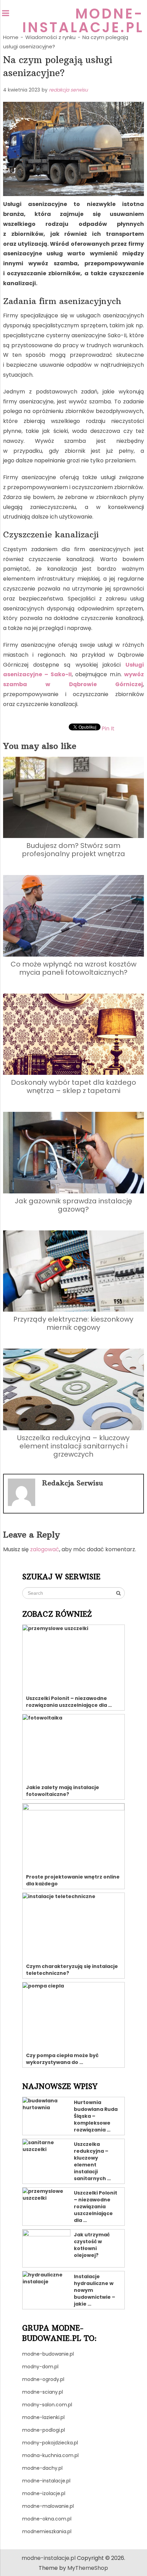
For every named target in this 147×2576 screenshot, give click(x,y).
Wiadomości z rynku (50, 37)
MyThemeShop (88, 2568)
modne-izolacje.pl (44, 2493)
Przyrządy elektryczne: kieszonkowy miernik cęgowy (73, 1323)
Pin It (108, 728)
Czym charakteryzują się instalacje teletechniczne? (72, 1970)
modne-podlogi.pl (44, 2430)
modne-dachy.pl (42, 2468)
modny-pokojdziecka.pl (50, 2443)
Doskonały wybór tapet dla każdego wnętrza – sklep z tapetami (73, 1086)
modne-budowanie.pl (48, 2354)
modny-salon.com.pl (47, 2405)
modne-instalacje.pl (83, 21)
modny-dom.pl (40, 2367)
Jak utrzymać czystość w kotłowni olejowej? (92, 2245)
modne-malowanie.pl (48, 2506)
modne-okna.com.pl (47, 2519)
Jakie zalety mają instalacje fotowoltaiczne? (63, 1791)
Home (11, 37)
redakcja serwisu (68, 90)
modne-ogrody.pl (43, 2379)
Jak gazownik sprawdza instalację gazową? (73, 1205)
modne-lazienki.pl (43, 2417)
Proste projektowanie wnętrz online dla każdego (73, 1880)
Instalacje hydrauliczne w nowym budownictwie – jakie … (95, 2290)
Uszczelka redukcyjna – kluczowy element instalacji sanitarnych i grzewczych (73, 1446)
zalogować (45, 1549)
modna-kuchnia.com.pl (50, 2455)
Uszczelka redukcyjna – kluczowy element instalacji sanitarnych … (92, 2161)
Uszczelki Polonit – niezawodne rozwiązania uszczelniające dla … (69, 1702)
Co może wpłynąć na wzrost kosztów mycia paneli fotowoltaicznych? (73, 968)
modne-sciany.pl (43, 2392)
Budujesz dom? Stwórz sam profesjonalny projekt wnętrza (73, 850)
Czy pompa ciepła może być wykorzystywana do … (62, 2059)
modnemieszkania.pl (47, 2531)
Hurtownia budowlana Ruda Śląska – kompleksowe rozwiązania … (96, 2116)
